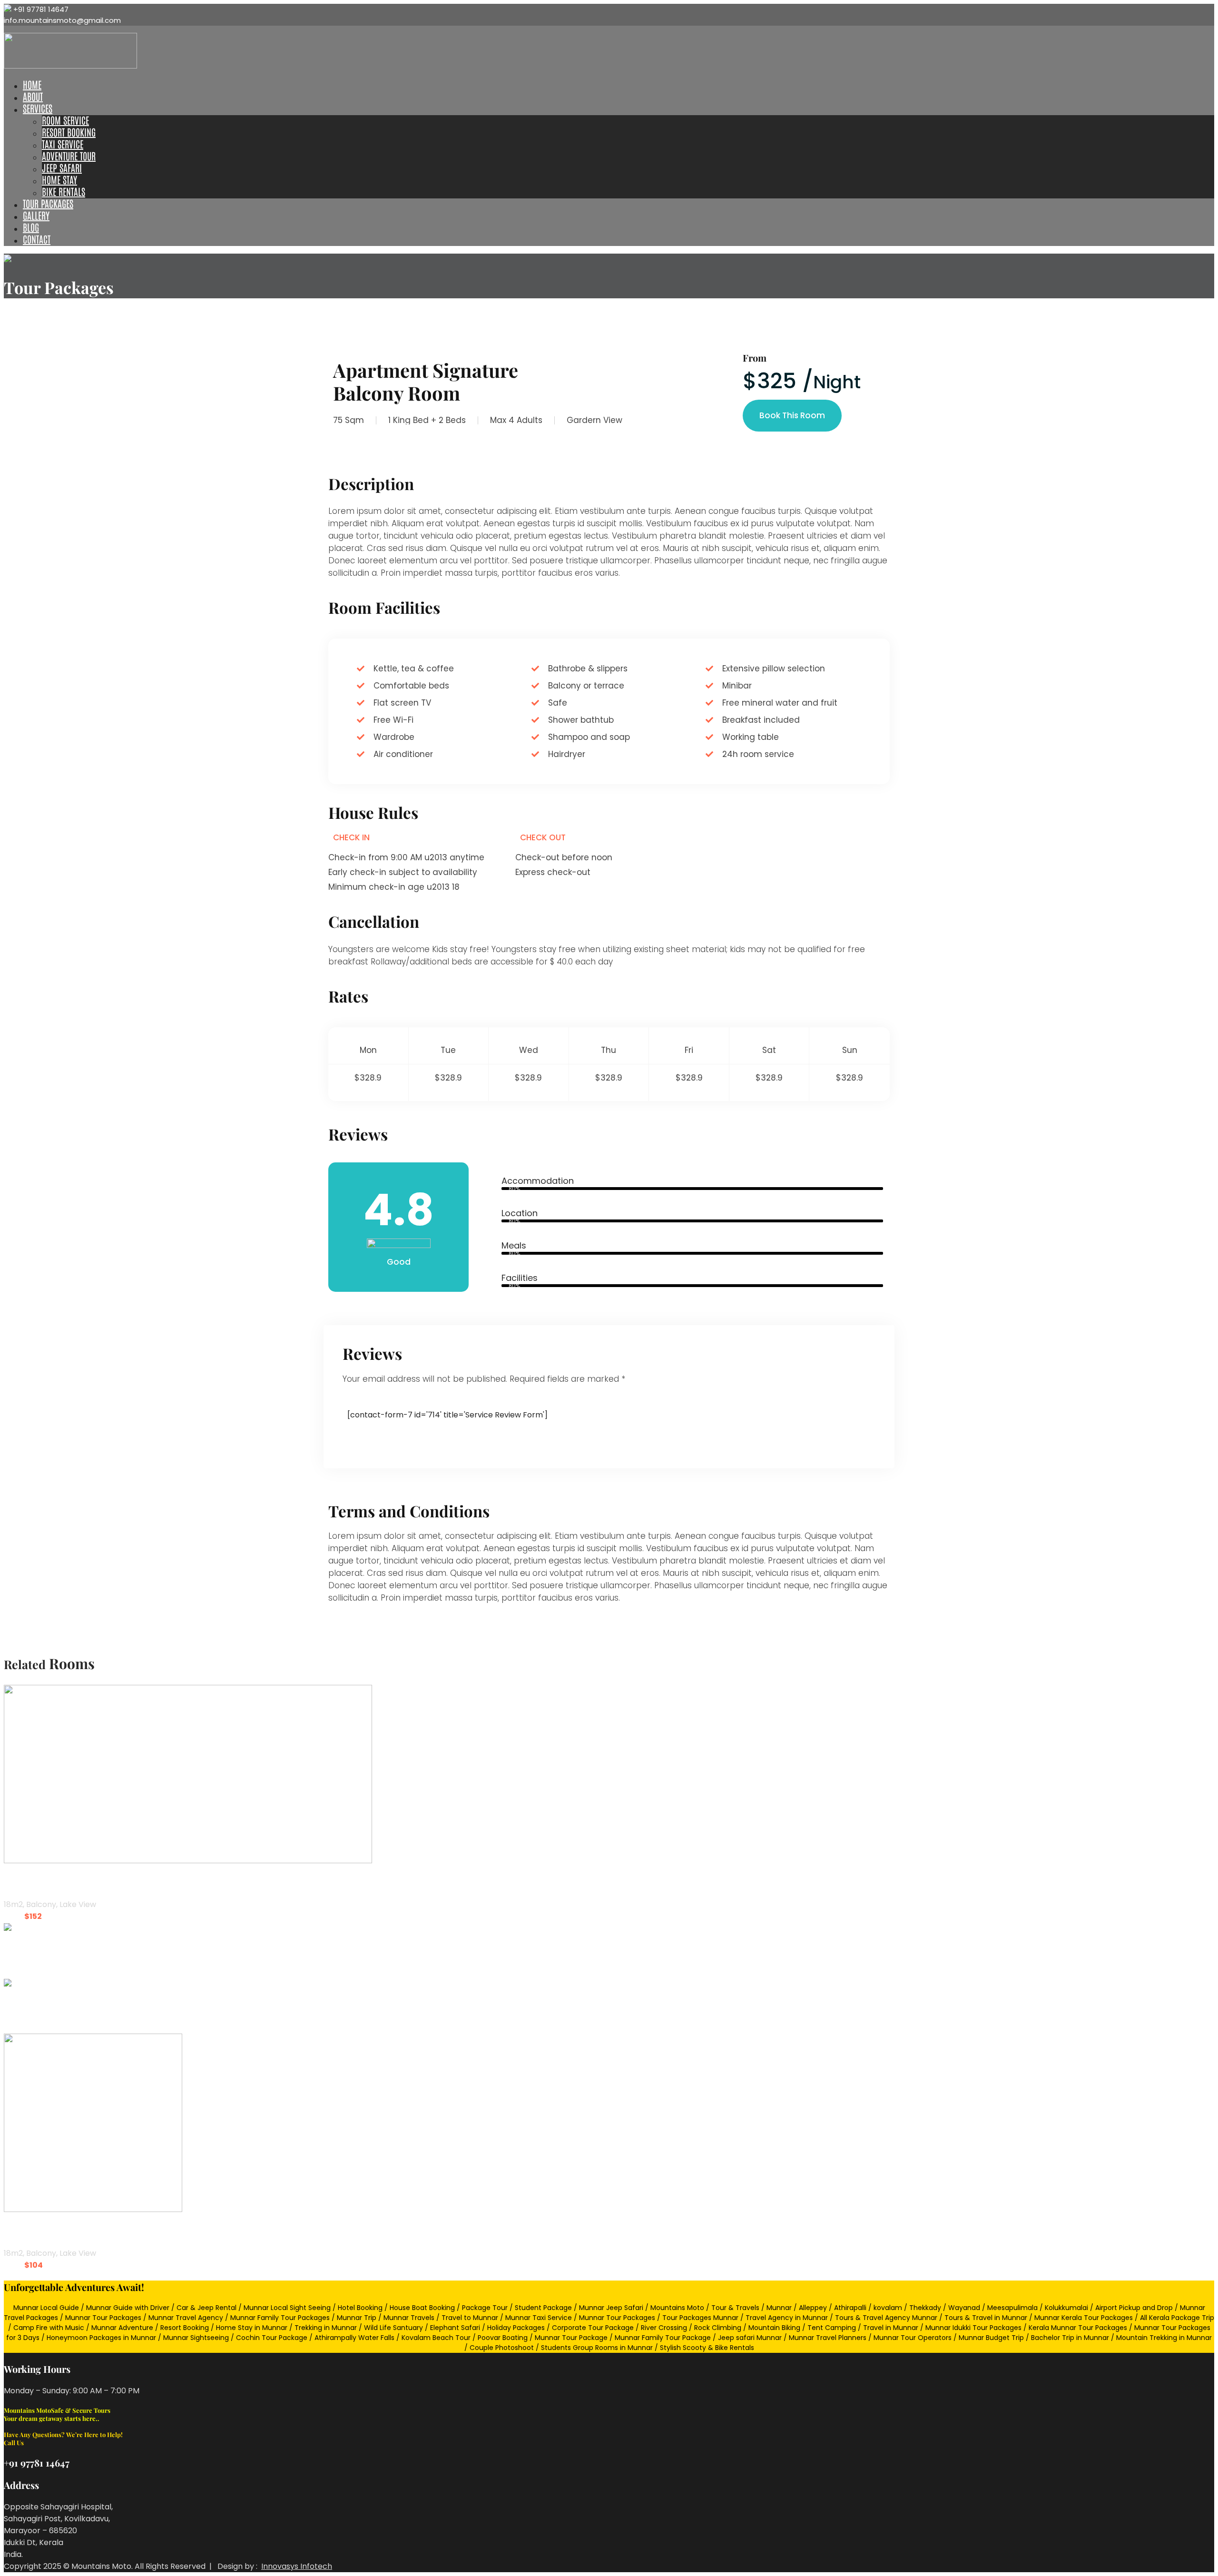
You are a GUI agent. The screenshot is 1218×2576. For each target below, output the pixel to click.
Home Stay (59, 179)
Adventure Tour (69, 156)
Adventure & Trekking (53, 1950)
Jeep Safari (62, 167)
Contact (37, 239)
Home (32, 84)
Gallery (36, 215)
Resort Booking (69, 132)
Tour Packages (48, 203)
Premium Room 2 (42, 1883)
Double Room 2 (37, 2231)
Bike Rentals (64, 191)
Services (38, 108)
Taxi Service (63, 144)
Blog (31, 227)
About (33, 96)
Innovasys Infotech (297, 2566)
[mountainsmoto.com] (70, 66)
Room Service (65, 120)
